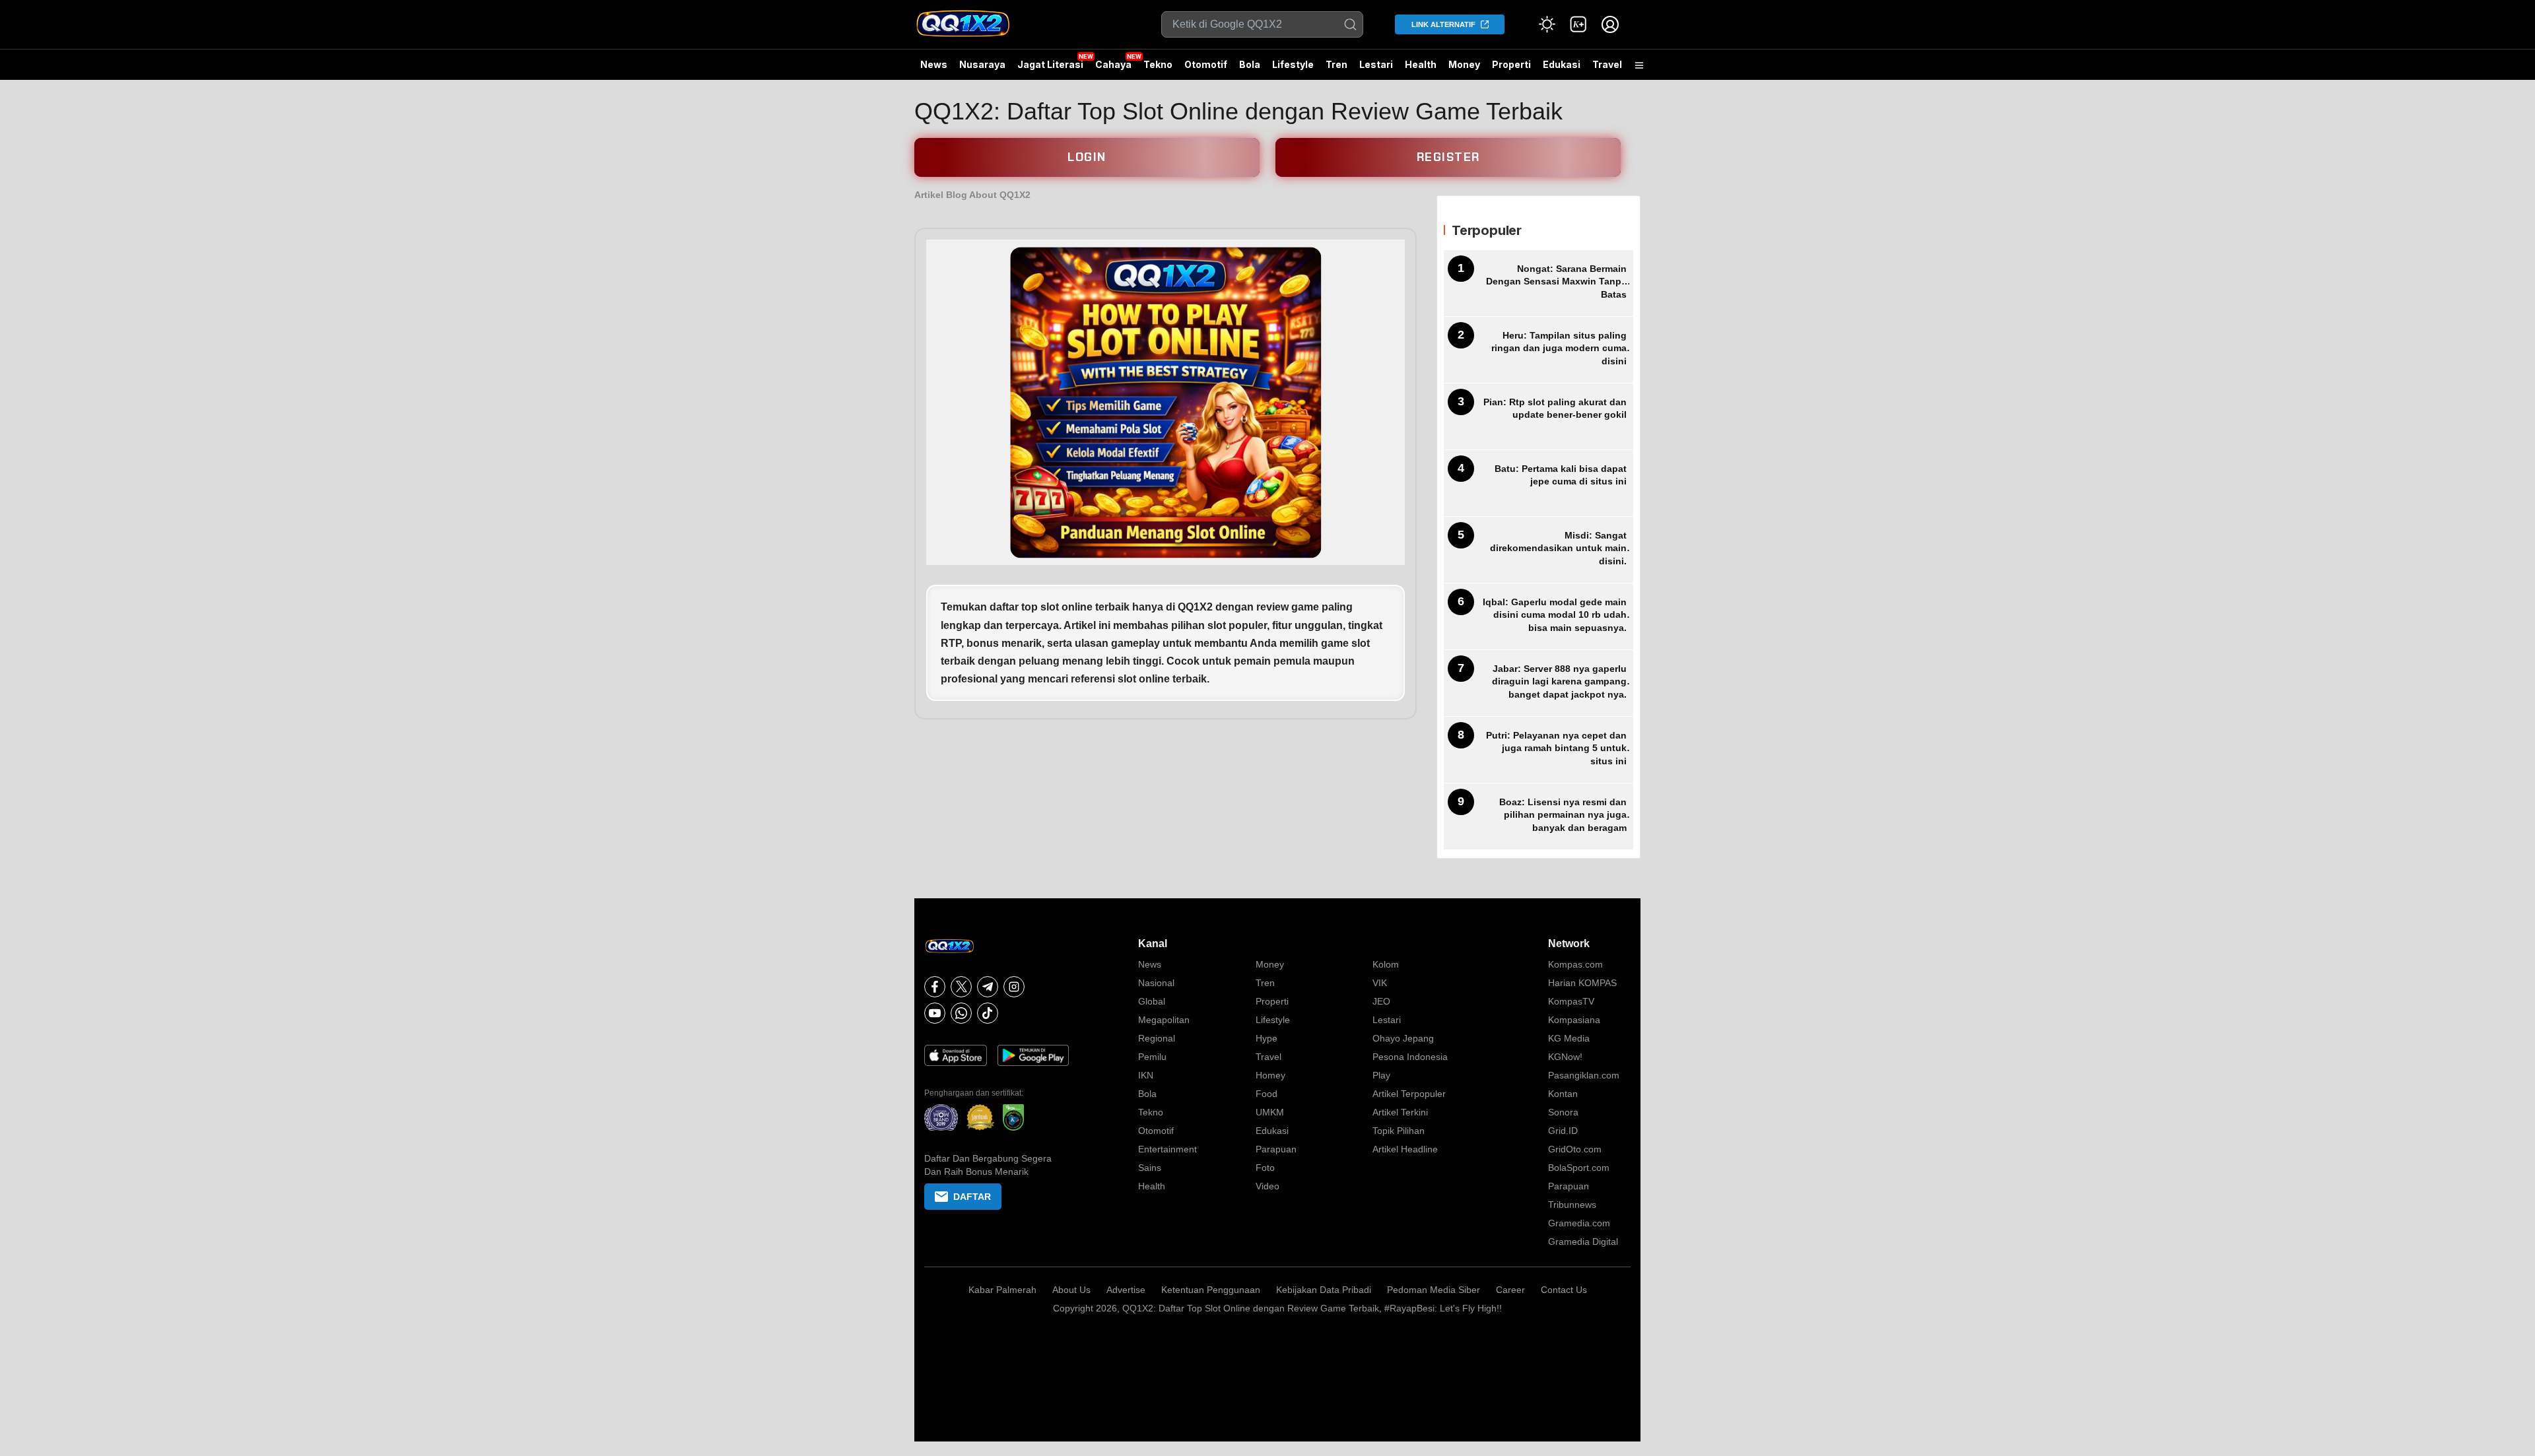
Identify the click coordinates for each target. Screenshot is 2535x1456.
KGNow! (1565, 1057)
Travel (1607, 64)
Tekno (1158, 64)
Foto (1265, 1168)
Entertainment (1167, 1149)
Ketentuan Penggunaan (1211, 1290)
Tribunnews (1572, 1205)
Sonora (1563, 1112)
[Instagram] (1014, 987)
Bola (1250, 64)
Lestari (1376, 69)
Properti (1511, 64)
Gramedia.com (1579, 1223)
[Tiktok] (988, 1013)
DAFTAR (972, 1197)
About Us (1071, 1290)
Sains (1150, 1168)
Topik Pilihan (1399, 1131)
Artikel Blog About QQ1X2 (972, 195)
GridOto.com (1575, 1149)
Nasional (1156, 983)
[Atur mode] (1547, 24)
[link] (1578, 24)
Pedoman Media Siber (1434, 1290)
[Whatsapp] (961, 1013)
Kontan (1563, 1094)
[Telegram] (988, 987)
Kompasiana (1574, 1020)
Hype (1267, 1038)
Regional (1157, 1038)
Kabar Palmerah (1002, 1290)
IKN (1146, 1075)
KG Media (1569, 1038)
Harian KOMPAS (1582, 983)
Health (1421, 64)
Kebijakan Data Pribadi (1324, 1290)
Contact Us (1564, 1290)
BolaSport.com (1579, 1168)
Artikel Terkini (1400, 1112)
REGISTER (1448, 157)
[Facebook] (935, 987)
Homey (1270, 1075)
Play (1381, 1075)
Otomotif (1206, 64)
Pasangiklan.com (1584, 1075)
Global (1152, 1001)
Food (1267, 1094)
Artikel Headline (1405, 1149)
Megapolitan (1164, 1020)
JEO (1381, 1001)
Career (1510, 1290)
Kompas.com (1575, 964)
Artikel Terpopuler (1409, 1094)
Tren (1336, 64)
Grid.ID (1563, 1131)
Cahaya (1113, 64)
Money (1464, 64)
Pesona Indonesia (1410, 1057)
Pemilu (1152, 1057)
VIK (1380, 983)
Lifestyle (1293, 64)
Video (1267, 1186)
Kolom (1386, 964)
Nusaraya (982, 64)
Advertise (1126, 1290)
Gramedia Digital (1583, 1241)
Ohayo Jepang (1403, 1038)
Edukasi (1562, 64)
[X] (961, 987)
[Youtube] (935, 1013)
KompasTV (1571, 1001)
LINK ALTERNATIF (1443, 24)
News (934, 64)
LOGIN (1087, 157)
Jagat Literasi (1050, 64)
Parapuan (1276, 1149)
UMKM (1270, 1112)
